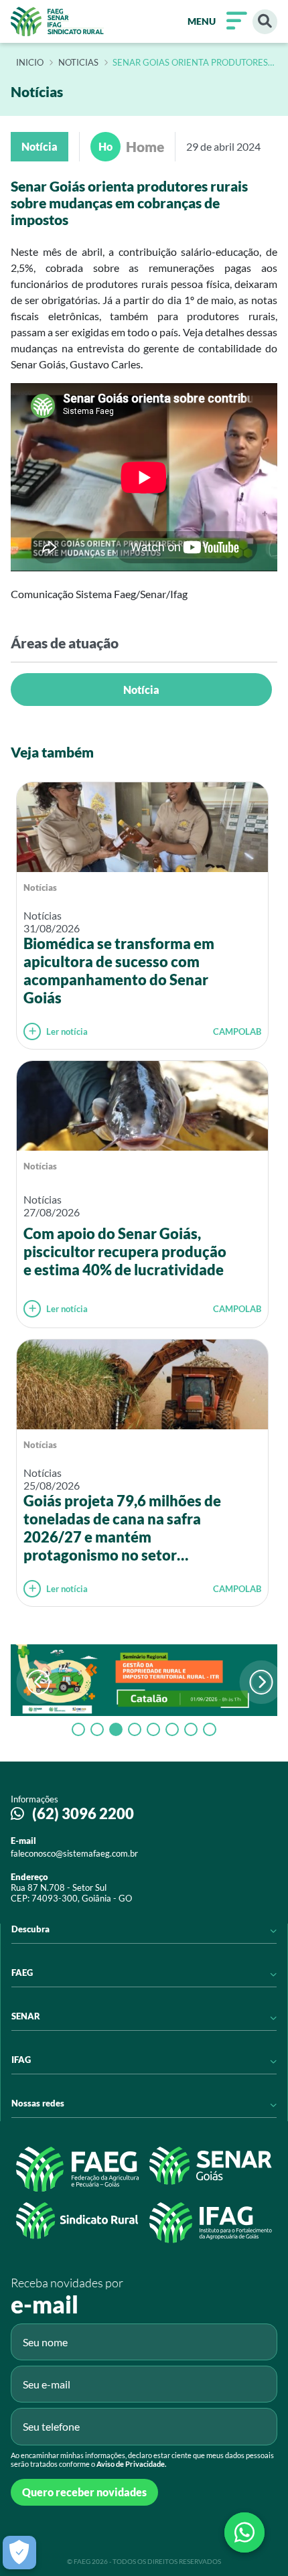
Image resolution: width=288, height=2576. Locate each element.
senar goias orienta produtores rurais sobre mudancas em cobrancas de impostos (190, 63)
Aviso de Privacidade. (131, 2464)
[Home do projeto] (57, 21)
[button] (262, 1682)
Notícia (141, 690)
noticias (78, 63)
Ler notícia (67, 1031)
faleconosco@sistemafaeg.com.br (74, 1853)
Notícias (40, 887)
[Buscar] (265, 22)
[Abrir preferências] (19, 2553)
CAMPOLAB (237, 1031)
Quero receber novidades (84, 2492)
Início (30, 63)
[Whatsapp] (244, 2532)
